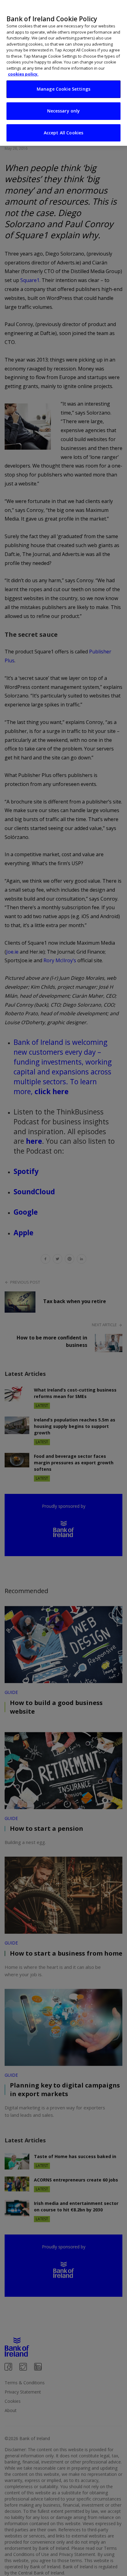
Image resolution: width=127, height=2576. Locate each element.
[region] (63, 73)
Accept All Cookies (64, 133)
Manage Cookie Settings (63, 89)
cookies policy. (23, 74)
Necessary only (64, 111)
